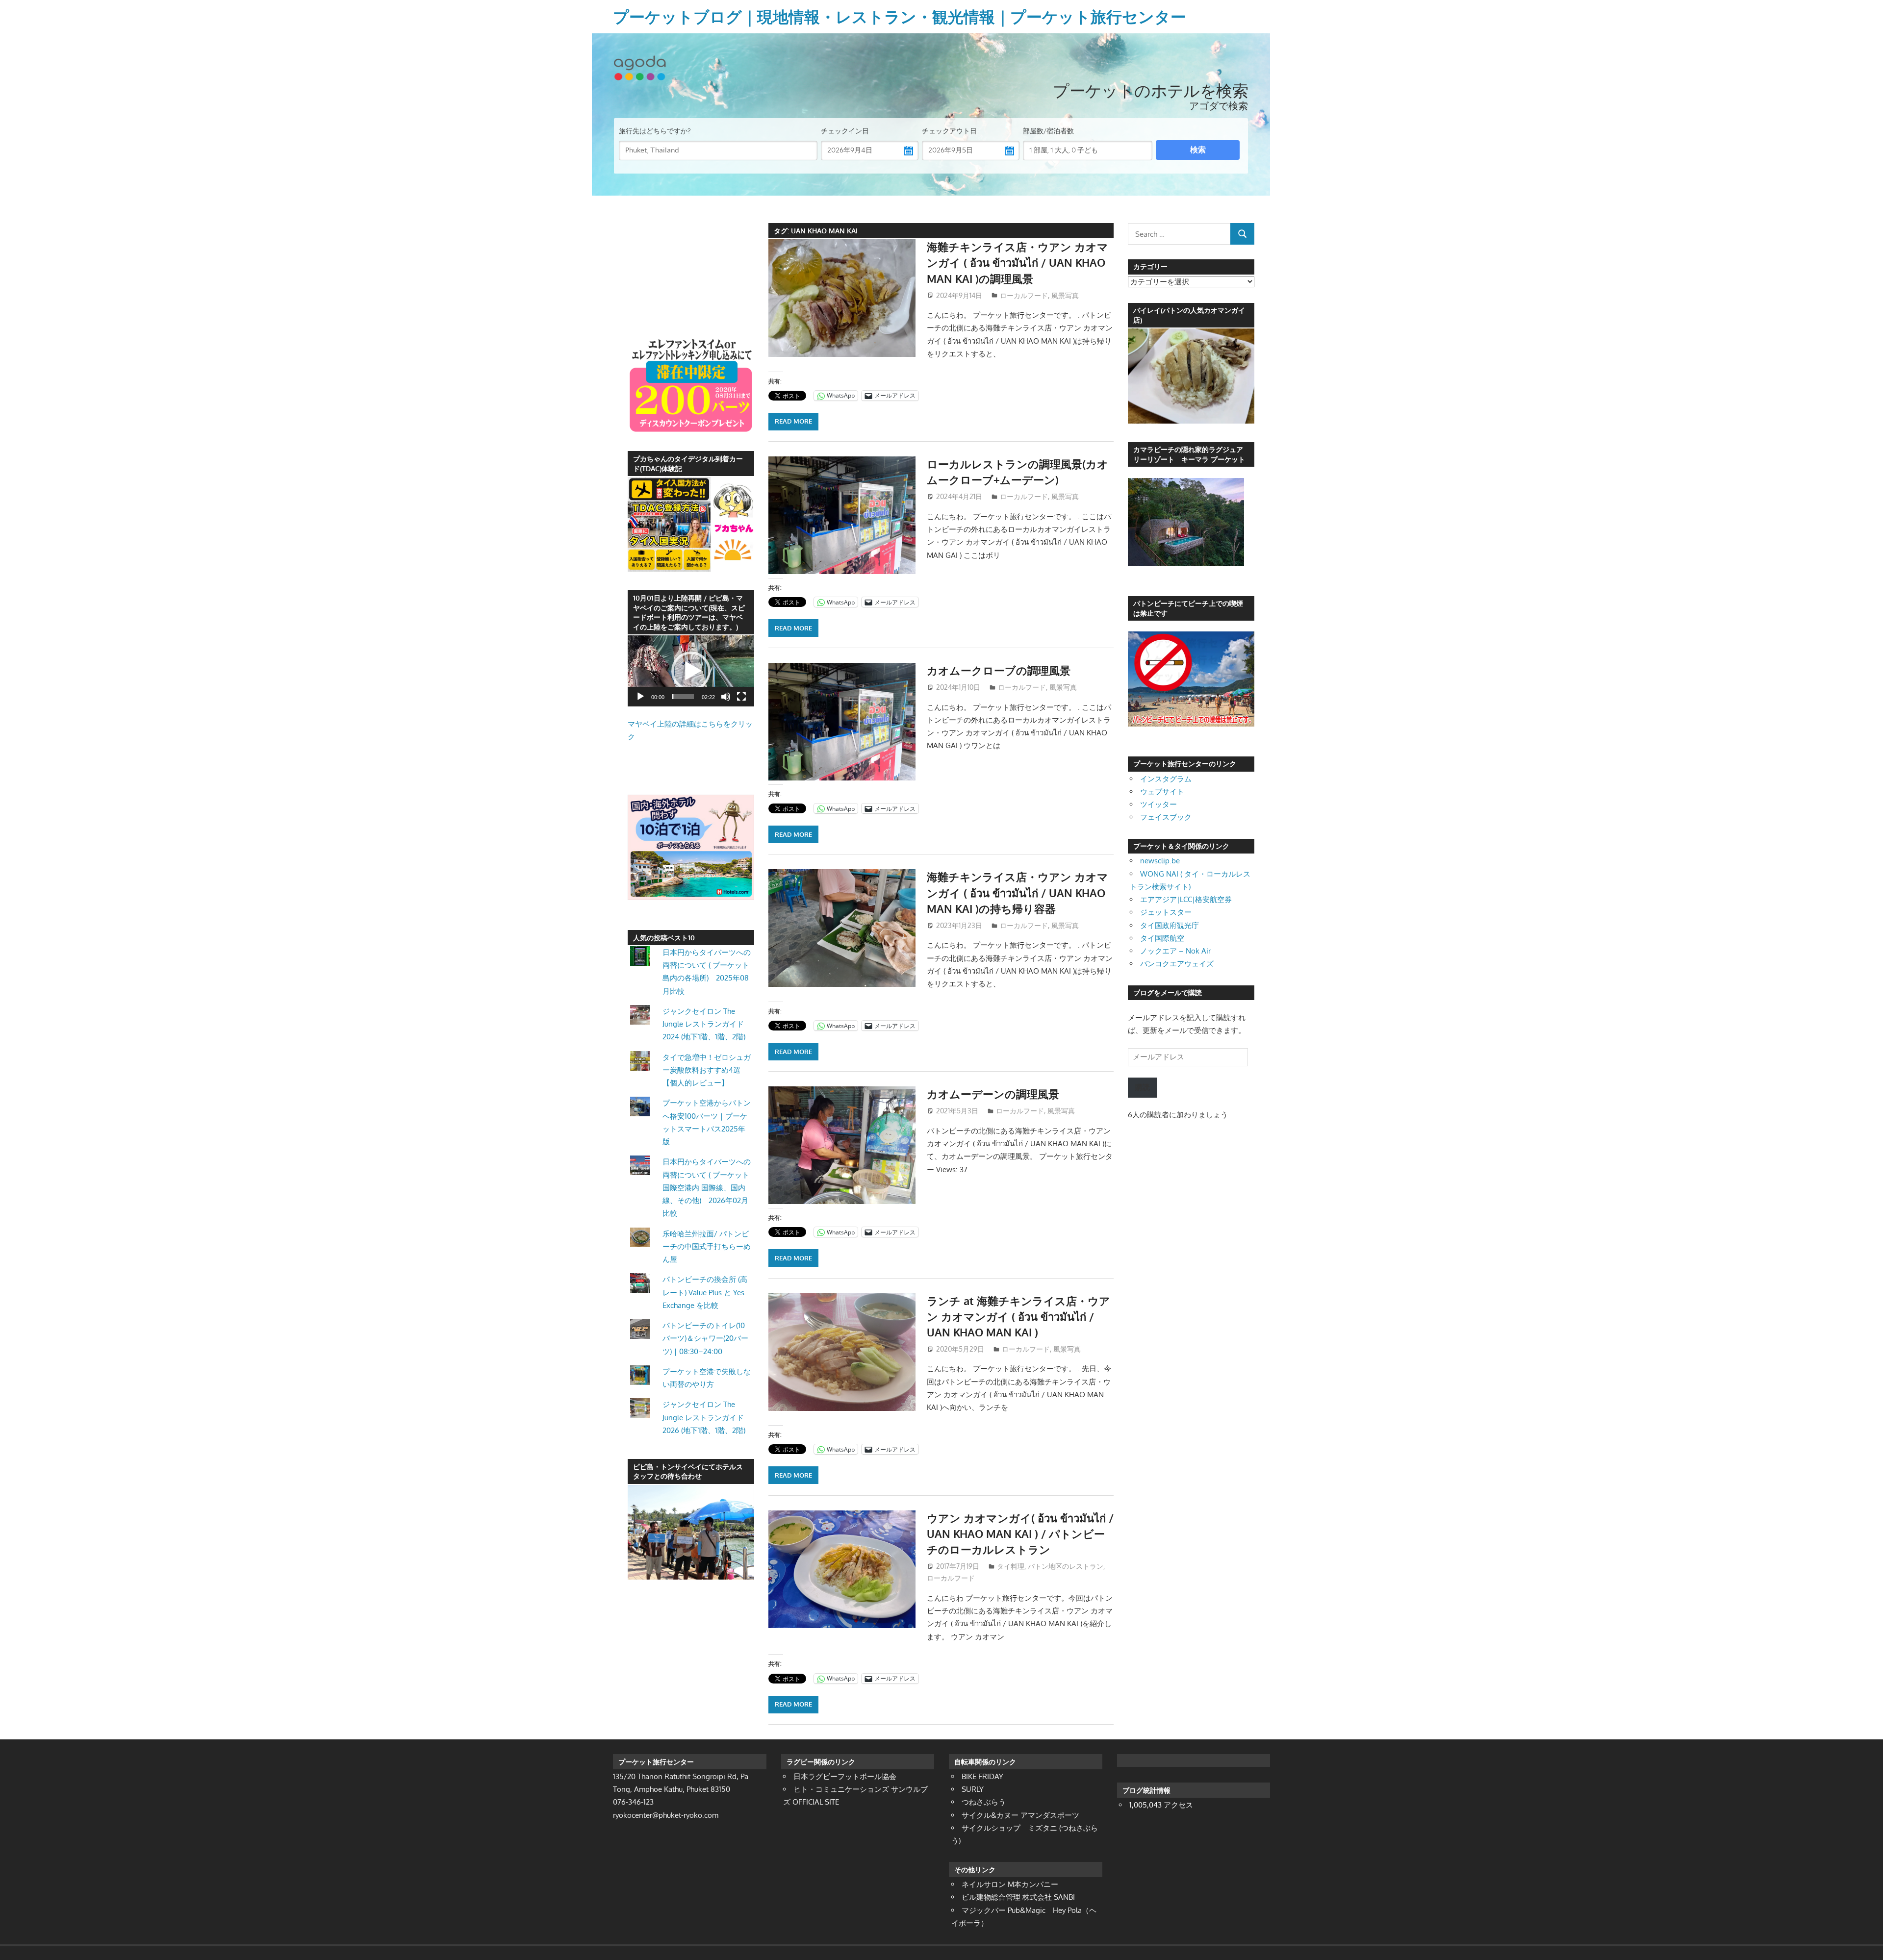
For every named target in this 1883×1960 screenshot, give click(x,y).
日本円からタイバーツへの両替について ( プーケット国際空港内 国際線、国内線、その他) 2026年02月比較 (707, 1187)
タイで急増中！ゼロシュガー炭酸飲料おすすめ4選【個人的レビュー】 (707, 1070)
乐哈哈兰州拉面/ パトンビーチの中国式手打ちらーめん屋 (707, 1247)
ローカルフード (1024, 295)
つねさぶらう (984, 1802)
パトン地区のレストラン (1066, 1566)
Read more (793, 421)
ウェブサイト (1162, 792)
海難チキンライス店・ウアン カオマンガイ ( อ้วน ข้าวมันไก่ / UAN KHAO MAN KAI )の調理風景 (1018, 263)
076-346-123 (633, 1802)
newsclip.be (1160, 861)
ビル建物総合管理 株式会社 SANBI (1018, 1897)
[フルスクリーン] (741, 697)
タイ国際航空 (1162, 938)
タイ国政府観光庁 (1170, 925)
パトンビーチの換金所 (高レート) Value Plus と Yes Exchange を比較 (705, 1292)
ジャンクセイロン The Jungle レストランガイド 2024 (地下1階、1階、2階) (704, 1024)
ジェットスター (1166, 912)
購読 (1143, 1087)
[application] (691, 671)
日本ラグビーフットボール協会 (845, 1776)
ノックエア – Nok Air (1175, 951)
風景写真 (1065, 295)
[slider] (683, 697)
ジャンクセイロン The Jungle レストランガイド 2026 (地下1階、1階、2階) (704, 1417)
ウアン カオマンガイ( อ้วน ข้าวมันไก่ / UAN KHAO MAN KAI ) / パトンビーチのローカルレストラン (1020, 1534)
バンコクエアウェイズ (1177, 964)
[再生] (640, 697)
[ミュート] (726, 697)
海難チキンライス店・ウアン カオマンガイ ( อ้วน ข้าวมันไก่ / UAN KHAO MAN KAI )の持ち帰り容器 (1018, 892)
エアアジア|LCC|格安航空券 (1186, 899)
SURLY (973, 1789)
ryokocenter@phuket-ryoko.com (666, 1815)
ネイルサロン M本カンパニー (1010, 1884)
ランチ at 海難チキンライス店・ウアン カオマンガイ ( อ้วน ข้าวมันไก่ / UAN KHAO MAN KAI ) (1018, 1317)
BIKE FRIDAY (982, 1776)
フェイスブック (1166, 817)
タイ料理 (1011, 1566)
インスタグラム (1166, 779)
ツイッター (1158, 804)
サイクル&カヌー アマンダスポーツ (1020, 1815)
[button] (691, 671)
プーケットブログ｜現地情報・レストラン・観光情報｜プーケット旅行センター (900, 16)
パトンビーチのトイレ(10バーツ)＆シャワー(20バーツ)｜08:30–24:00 (705, 1338)
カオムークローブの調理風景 (999, 670)
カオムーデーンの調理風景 (993, 1094)
